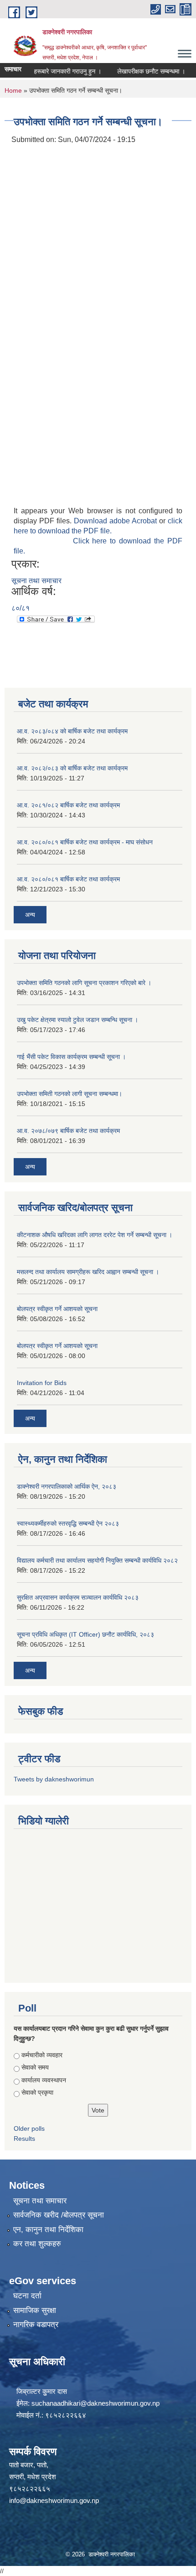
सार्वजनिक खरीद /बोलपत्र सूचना (59, 2215)
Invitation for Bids (42, 1383)
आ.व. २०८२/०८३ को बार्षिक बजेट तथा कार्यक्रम (72, 768)
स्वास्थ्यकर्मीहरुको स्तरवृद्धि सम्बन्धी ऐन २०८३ (68, 1523)
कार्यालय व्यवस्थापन (44, 2080)
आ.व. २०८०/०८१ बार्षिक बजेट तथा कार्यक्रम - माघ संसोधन (85, 842)
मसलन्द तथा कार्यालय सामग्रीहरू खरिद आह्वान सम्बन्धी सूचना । (88, 1272)
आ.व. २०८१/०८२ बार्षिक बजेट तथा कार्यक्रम (68, 805)
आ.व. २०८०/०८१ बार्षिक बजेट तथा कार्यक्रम (68, 879)
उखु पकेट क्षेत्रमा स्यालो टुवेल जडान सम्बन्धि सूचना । (77, 1020)
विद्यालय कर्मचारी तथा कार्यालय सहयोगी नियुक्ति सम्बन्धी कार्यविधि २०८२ (97, 1560)
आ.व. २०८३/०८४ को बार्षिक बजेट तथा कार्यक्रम (72, 731)
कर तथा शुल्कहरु (37, 2244)
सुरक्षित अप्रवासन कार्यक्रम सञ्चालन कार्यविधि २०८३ (78, 1597)
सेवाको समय (35, 2067)
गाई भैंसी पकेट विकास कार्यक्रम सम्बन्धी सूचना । (71, 1057)
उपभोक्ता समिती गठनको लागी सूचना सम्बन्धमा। (70, 1094)
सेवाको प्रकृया (37, 2092)
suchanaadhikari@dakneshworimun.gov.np (95, 2403)
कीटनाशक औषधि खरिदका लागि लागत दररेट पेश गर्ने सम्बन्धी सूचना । (95, 1235)
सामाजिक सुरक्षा (35, 2310)
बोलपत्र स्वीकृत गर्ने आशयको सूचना (57, 1309)
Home (13, 90)
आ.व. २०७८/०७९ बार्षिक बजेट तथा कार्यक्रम (68, 1131)
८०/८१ (21, 608)
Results (24, 2139)
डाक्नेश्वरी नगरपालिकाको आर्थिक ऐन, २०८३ (67, 1486)
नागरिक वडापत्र (36, 2325)
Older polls (29, 2128)
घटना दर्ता (27, 2296)
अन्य (30, 915)
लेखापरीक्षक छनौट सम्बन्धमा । (140, 71)
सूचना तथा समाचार (36, 581)
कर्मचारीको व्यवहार (42, 2055)
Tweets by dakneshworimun (54, 1779)
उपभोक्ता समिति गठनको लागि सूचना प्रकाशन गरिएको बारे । (84, 983)
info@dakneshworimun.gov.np (54, 2500)
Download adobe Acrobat (116, 521)
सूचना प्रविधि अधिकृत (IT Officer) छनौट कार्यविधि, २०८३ (85, 1634)
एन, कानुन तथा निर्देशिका (48, 2230)
